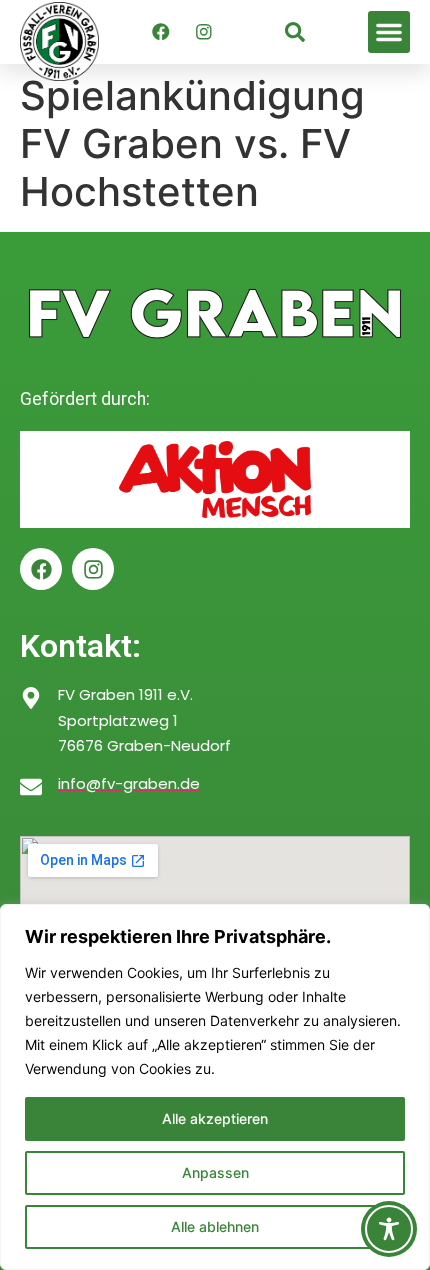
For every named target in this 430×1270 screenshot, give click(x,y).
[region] (215, 1087)
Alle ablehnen (215, 1226)
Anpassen (215, 1172)
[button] (389, 32)
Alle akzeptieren (215, 1118)
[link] (295, 32)
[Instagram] (204, 32)
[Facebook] (161, 32)
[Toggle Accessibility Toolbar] (389, 1229)
